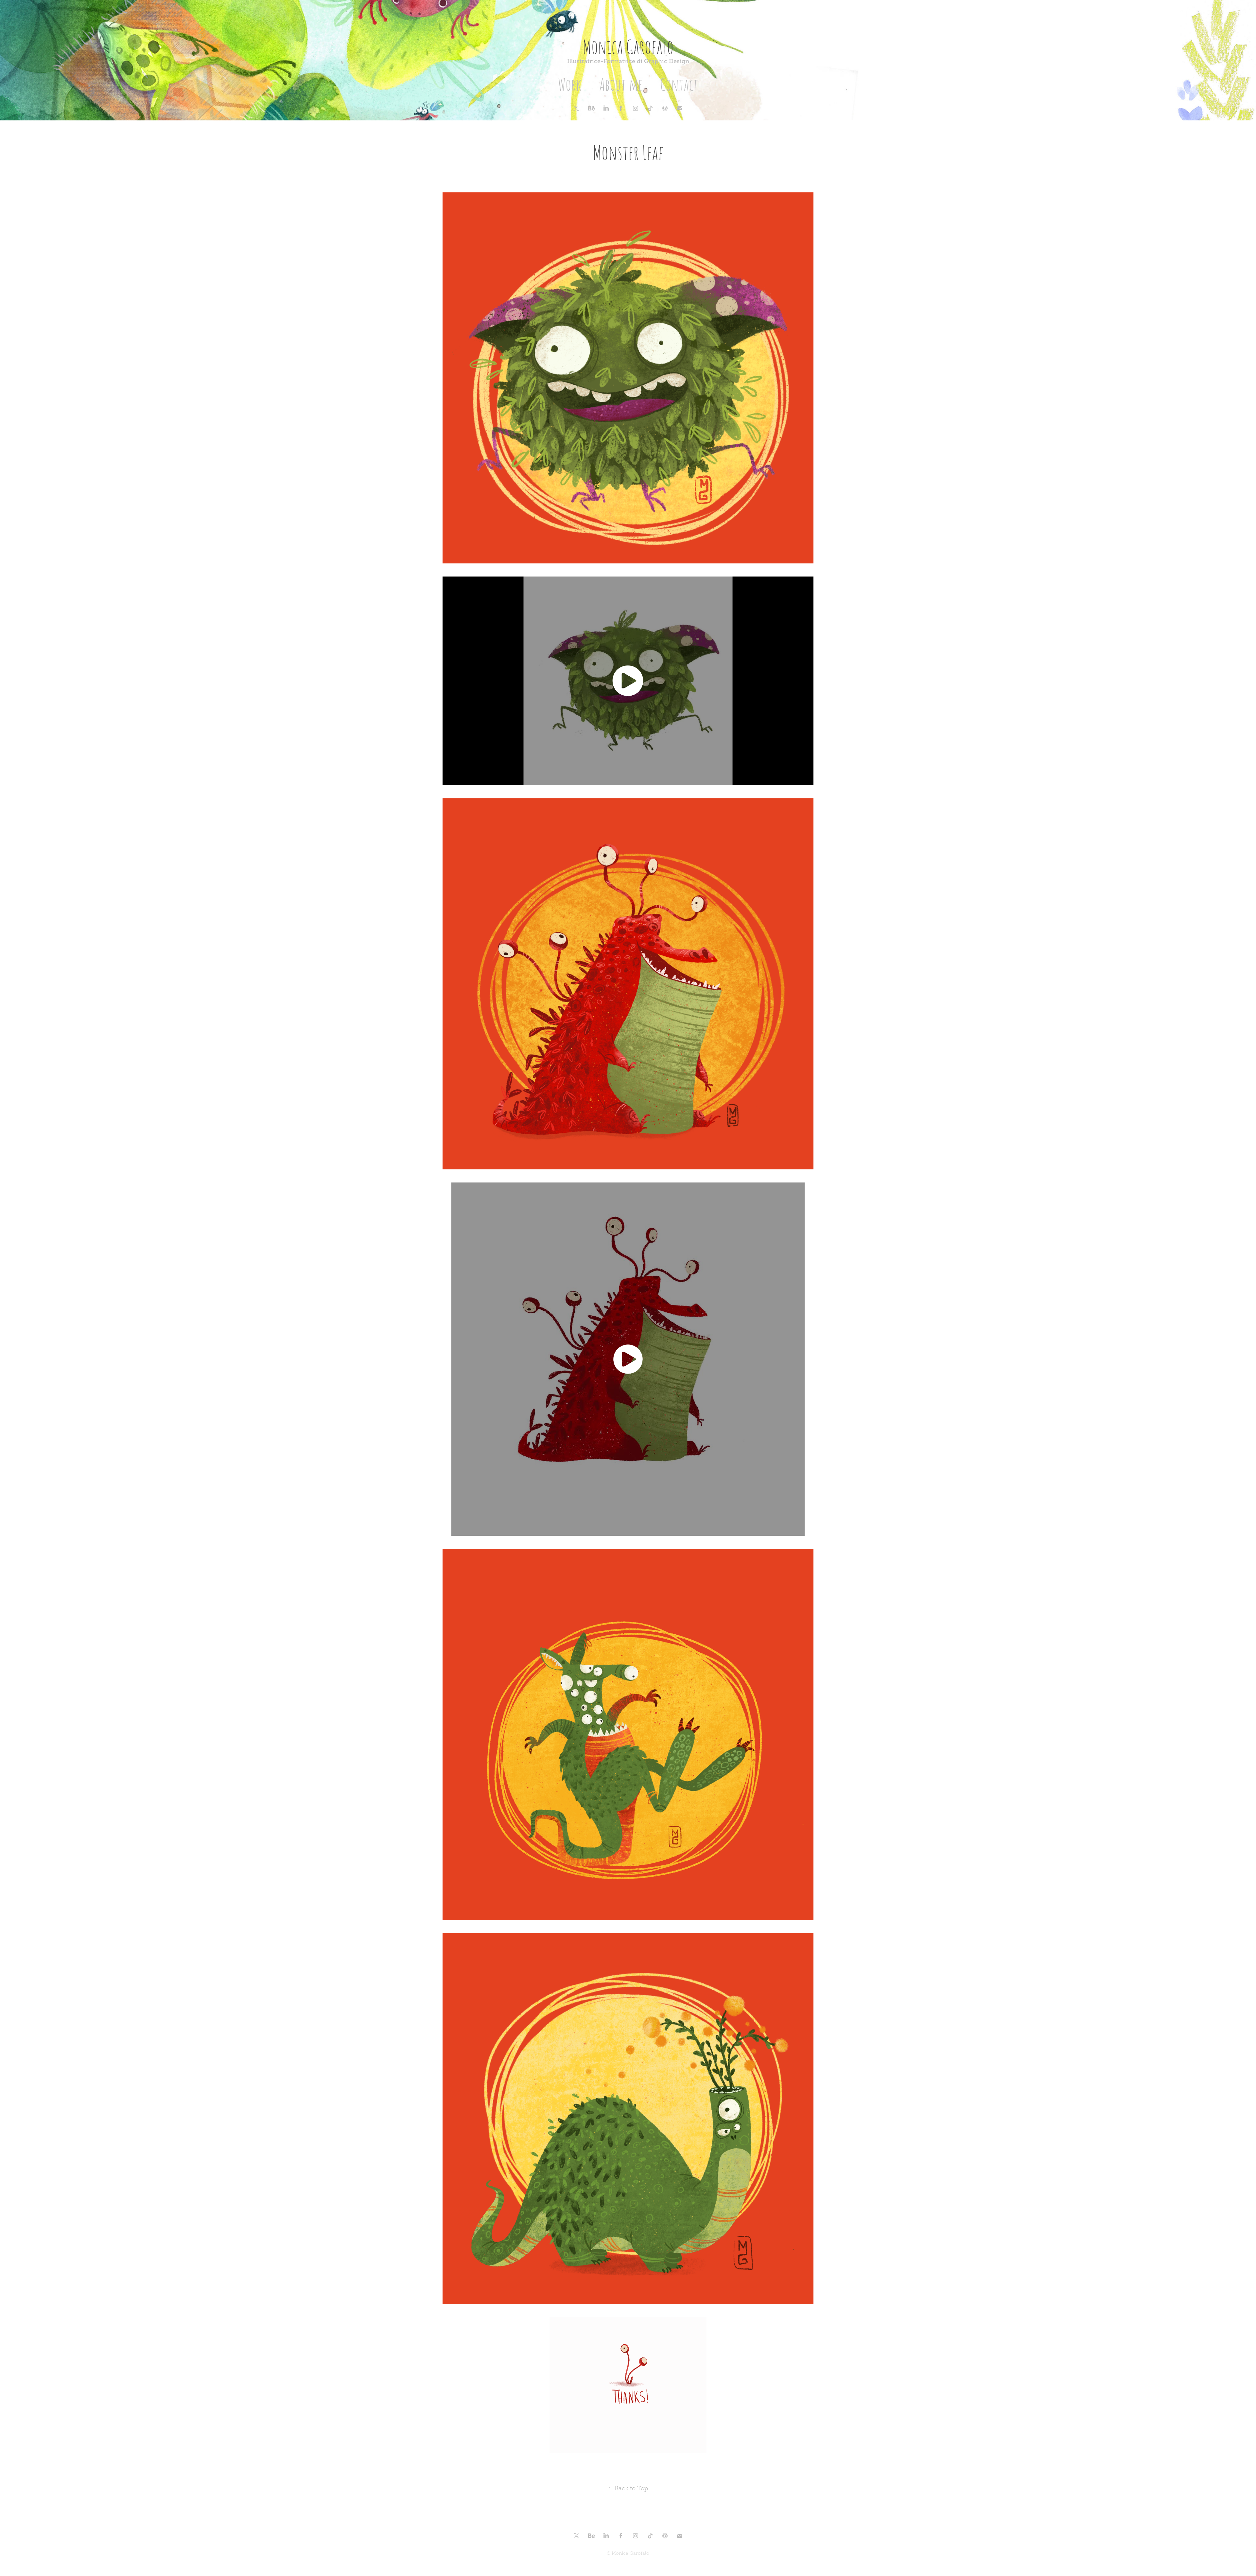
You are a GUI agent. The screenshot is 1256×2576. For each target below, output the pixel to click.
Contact (679, 84)
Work (570, 84)
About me (621, 84)
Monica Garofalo (628, 46)
